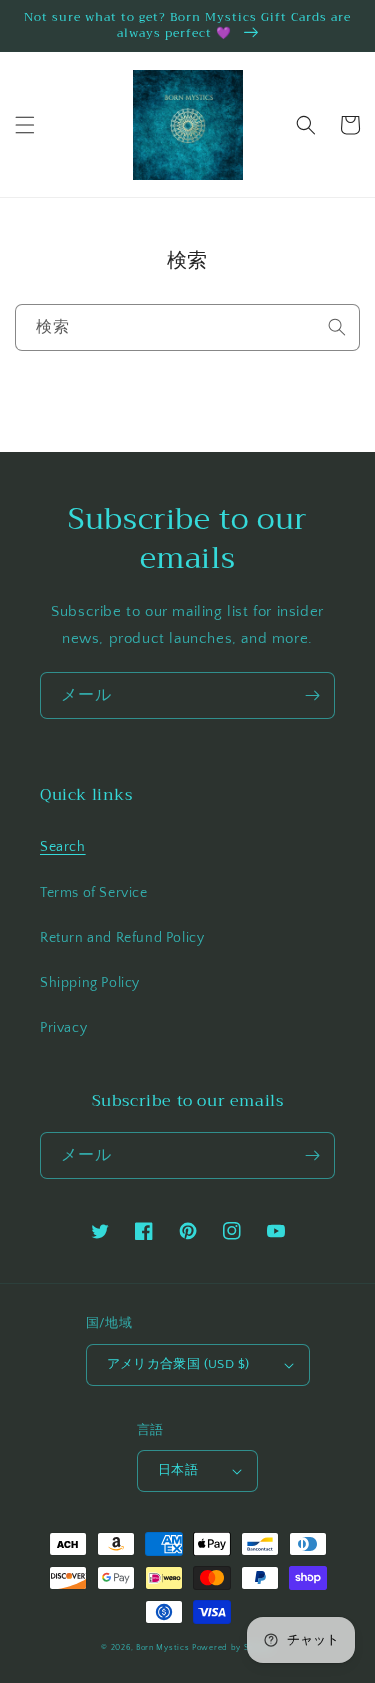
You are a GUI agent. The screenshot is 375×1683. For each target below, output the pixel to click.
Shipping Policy (90, 983)
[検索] (337, 327)
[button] (25, 125)
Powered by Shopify (233, 1647)
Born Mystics (162, 1647)
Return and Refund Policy (122, 938)
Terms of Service (94, 893)
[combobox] (187, 327)
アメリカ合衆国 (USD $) (178, 1364)
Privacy (63, 1028)
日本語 (178, 1470)
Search (63, 847)
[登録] (312, 695)
